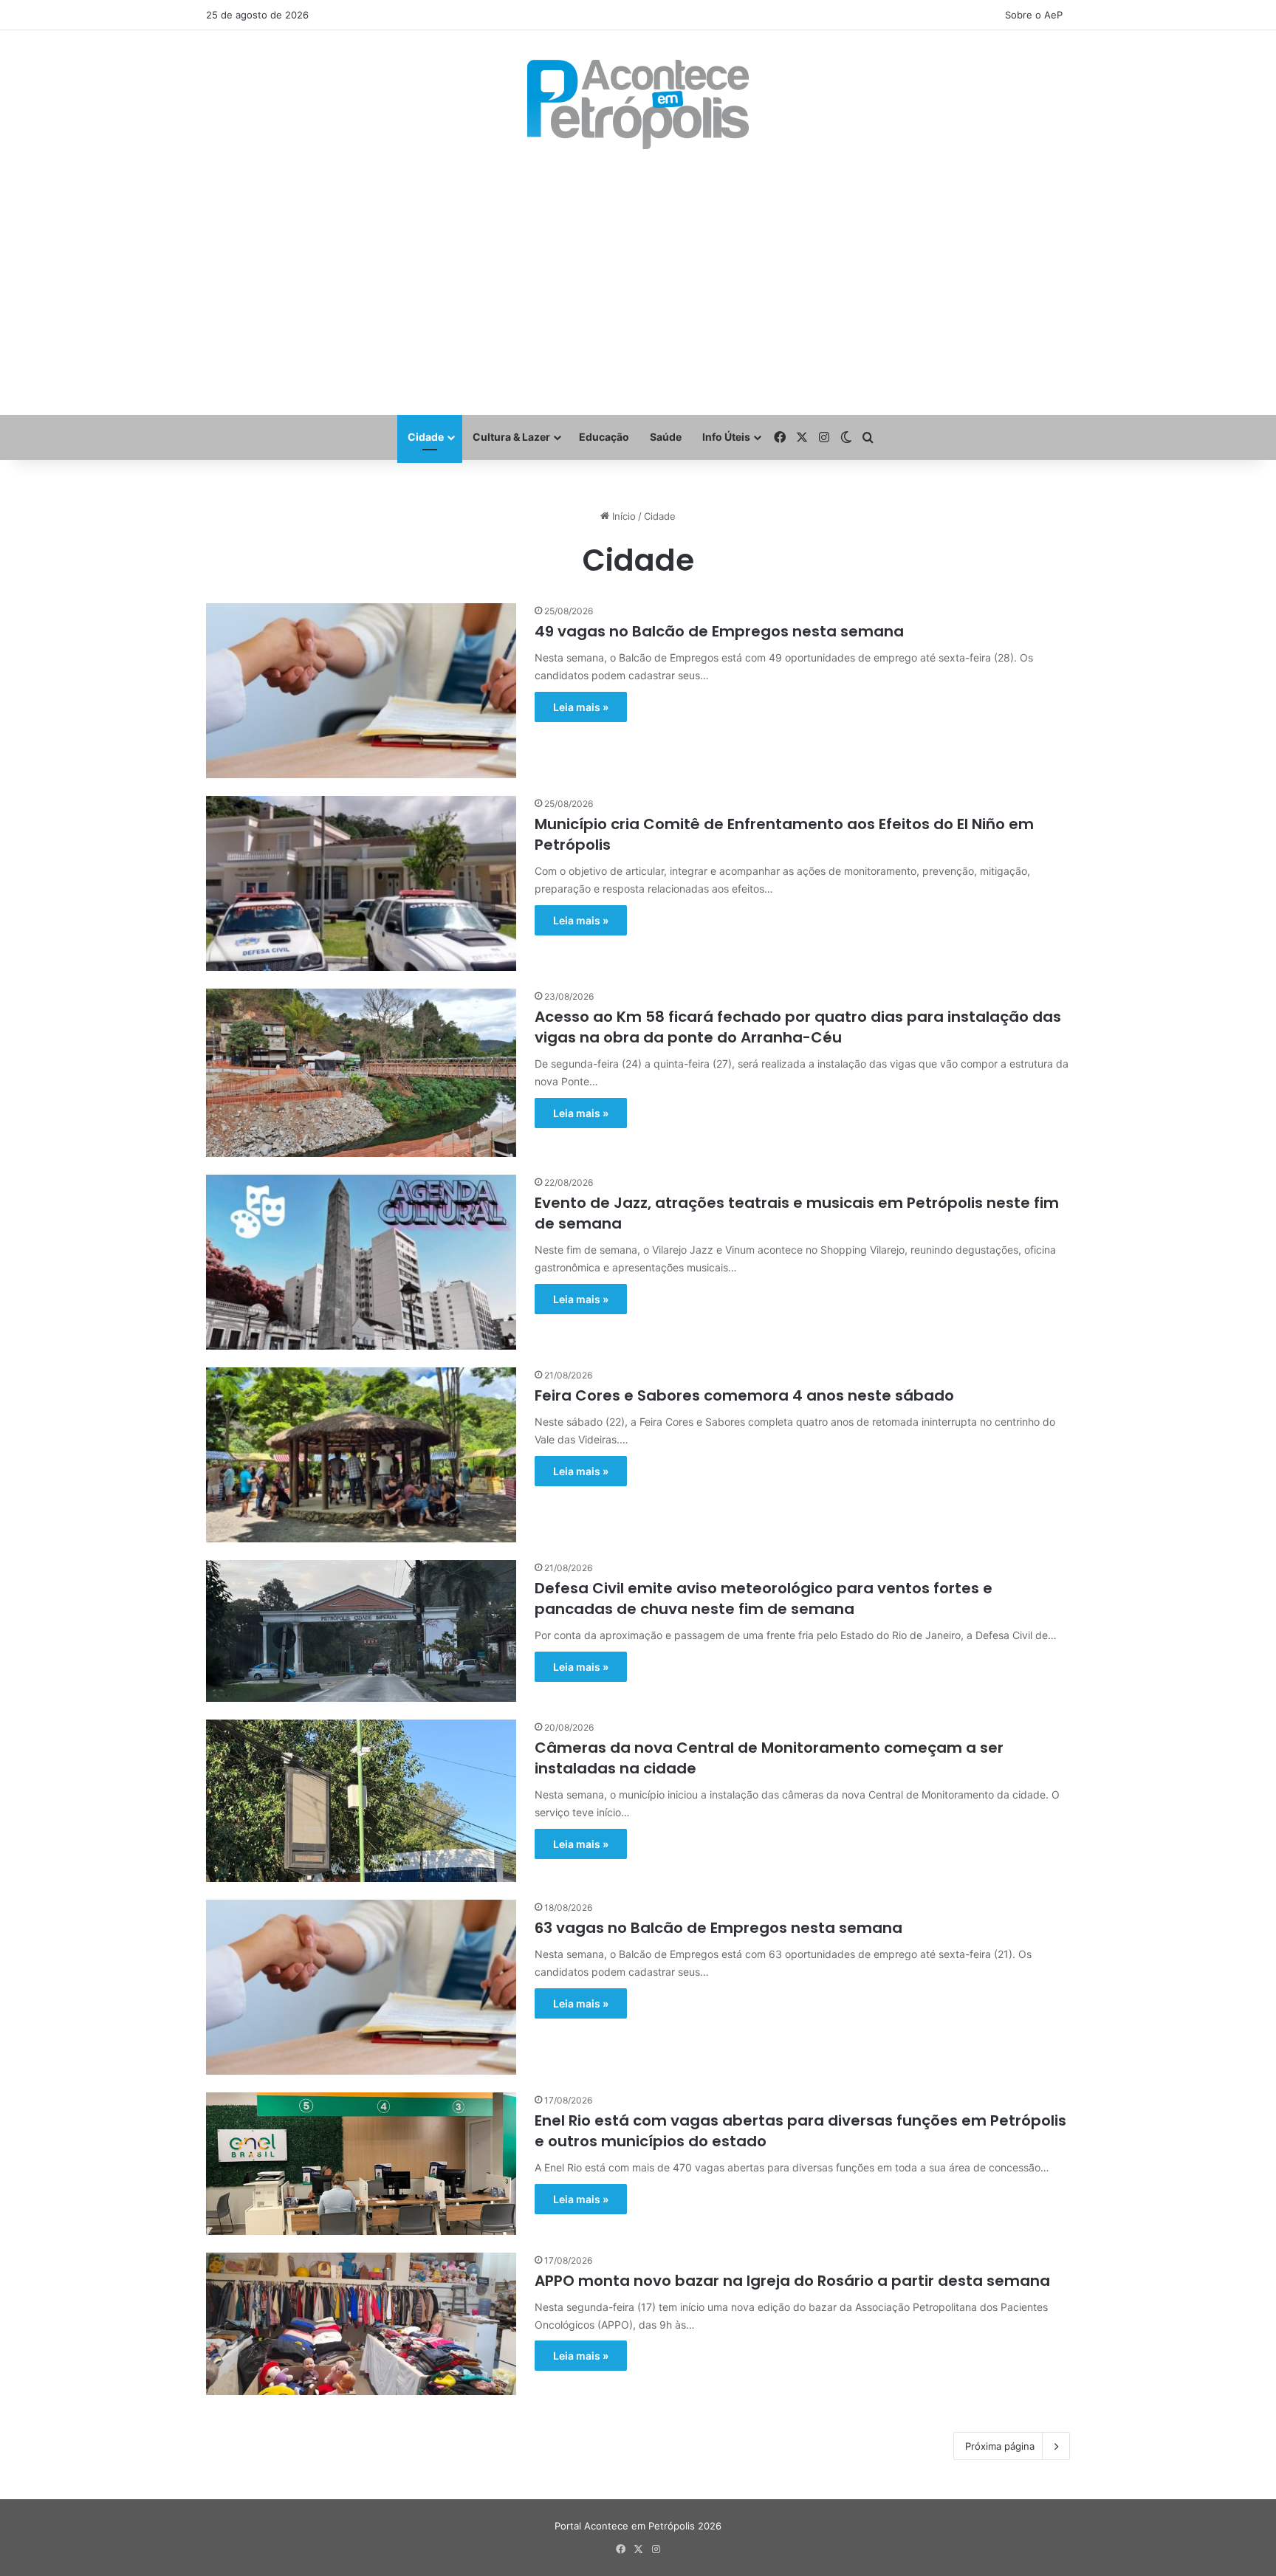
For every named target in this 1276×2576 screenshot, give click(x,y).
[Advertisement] (638, 282)
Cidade (426, 437)
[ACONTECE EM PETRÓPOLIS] (638, 104)
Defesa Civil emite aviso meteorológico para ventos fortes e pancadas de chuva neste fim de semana (764, 1598)
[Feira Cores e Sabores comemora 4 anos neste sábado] (361, 1455)
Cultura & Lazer (511, 437)
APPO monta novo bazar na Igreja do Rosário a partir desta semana (792, 2281)
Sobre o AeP (1034, 15)
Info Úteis (726, 437)
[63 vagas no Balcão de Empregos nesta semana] (361, 1987)
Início (622, 516)
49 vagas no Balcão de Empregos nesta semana (719, 631)
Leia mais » (581, 707)
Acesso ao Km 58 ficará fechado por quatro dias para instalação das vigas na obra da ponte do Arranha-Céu (798, 1027)
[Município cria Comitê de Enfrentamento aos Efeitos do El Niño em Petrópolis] (361, 883)
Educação (604, 437)
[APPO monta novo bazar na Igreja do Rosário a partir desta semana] (361, 2324)
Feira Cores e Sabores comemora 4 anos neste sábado (744, 1395)
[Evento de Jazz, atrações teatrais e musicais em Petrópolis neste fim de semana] (361, 1262)
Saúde (666, 437)
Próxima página (1000, 2446)
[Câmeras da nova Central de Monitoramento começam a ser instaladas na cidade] (361, 1801)
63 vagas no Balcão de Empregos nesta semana (718, 1928)
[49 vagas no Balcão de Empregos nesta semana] (361, 691)
